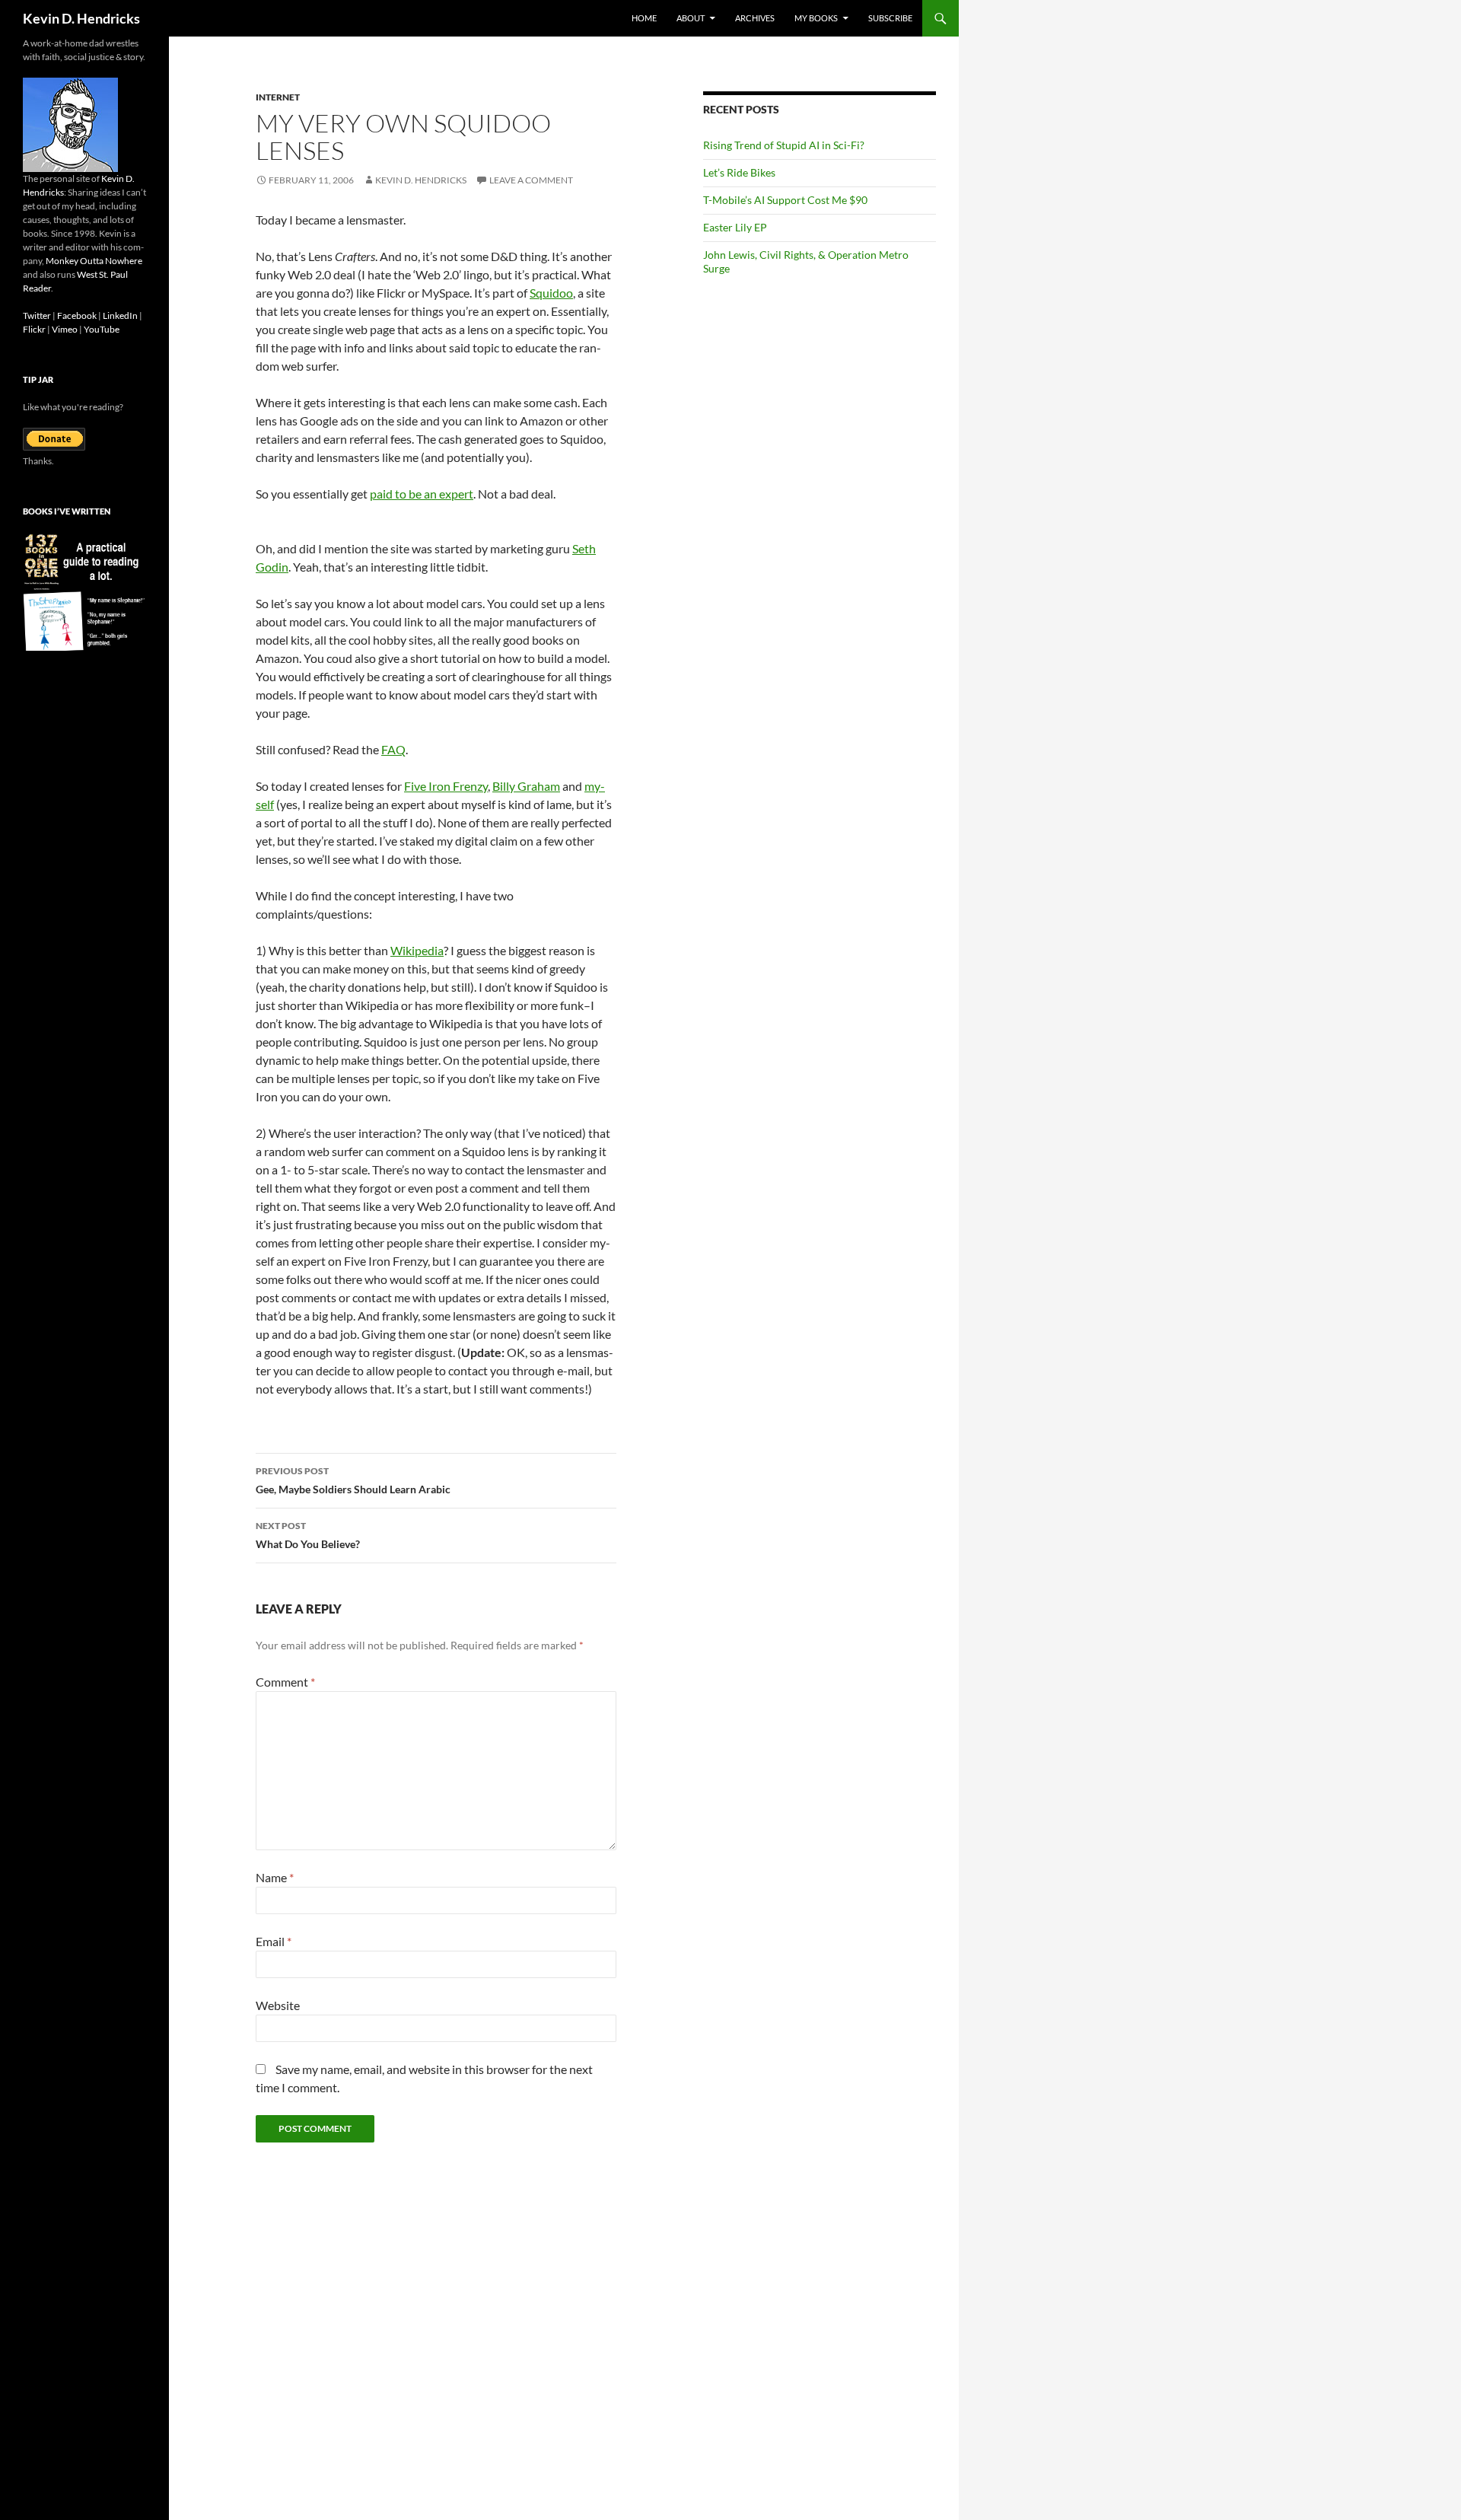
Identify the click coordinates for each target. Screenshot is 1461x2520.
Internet (278, 97)
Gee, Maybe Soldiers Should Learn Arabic (353, 1480)
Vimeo (65, 329)
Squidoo (551, 293)
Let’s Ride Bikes (739, 172)
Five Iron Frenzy (446, 786)
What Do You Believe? (308, 1535)
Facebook (77, 315)
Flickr (34, 329)
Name (275, 1877)
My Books (816, 18)
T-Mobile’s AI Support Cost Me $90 (785, 200)
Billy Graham (526, 786)
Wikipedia (417, 950)
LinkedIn (120, 315)
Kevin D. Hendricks (81, 18)
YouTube (102, 329)
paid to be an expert (422, 494)
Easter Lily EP (735, 227)
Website (278, 2005)
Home (644, 18)
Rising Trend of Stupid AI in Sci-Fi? (784, 145)
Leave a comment (531, 180)
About (691, 18)
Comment (285, 1682)
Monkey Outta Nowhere (94, 261)
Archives (755, 18)
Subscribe (890, 18)
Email (274, 1941)
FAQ (393, 749)
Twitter (37, 315)
